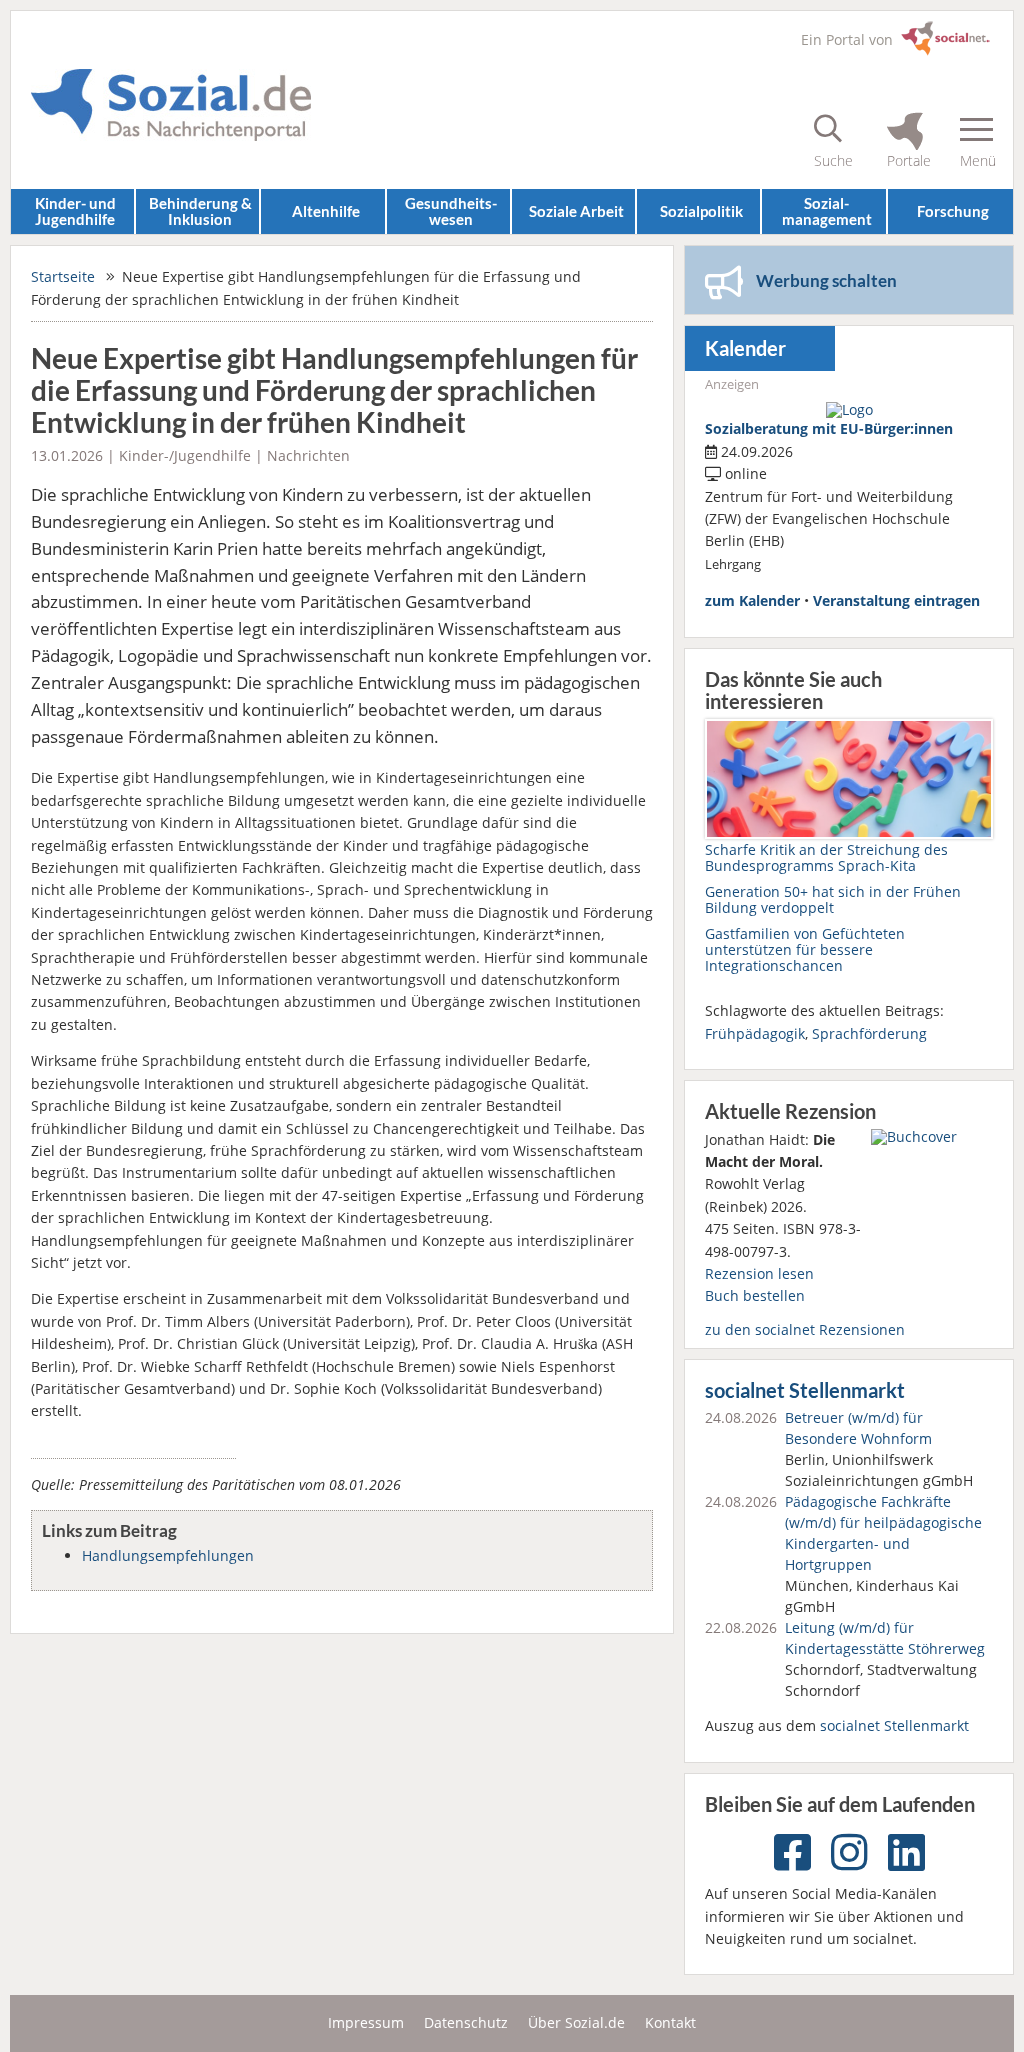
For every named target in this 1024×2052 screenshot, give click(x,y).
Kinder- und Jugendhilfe (75, 210)
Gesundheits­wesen (451, 210)
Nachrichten (308, 455)
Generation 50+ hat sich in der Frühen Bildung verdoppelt (833, 899)
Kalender (745, 348)
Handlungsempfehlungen (168, 1555)
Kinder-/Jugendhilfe (185, 455)
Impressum (366, 2022)
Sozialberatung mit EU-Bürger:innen (829, 428)
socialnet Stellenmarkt (805, 1390)
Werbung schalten (826, 280)
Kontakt (670, 2022)
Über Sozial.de (576, 2022)
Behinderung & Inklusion (200, 210)
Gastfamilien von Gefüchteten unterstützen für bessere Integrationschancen (805, 949)
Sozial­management (827, 210)
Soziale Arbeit (576, 211)
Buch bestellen (755, 1295)
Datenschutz (466, 2022)
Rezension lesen (759, 1273)
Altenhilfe (326, 211)
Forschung (953, 211)
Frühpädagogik (755, 1033)
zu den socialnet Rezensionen (805, 1329)
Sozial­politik (701, 211)
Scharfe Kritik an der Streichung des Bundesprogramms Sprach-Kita (826, 857)
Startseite (63, 276)
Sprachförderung (869, 1033)
